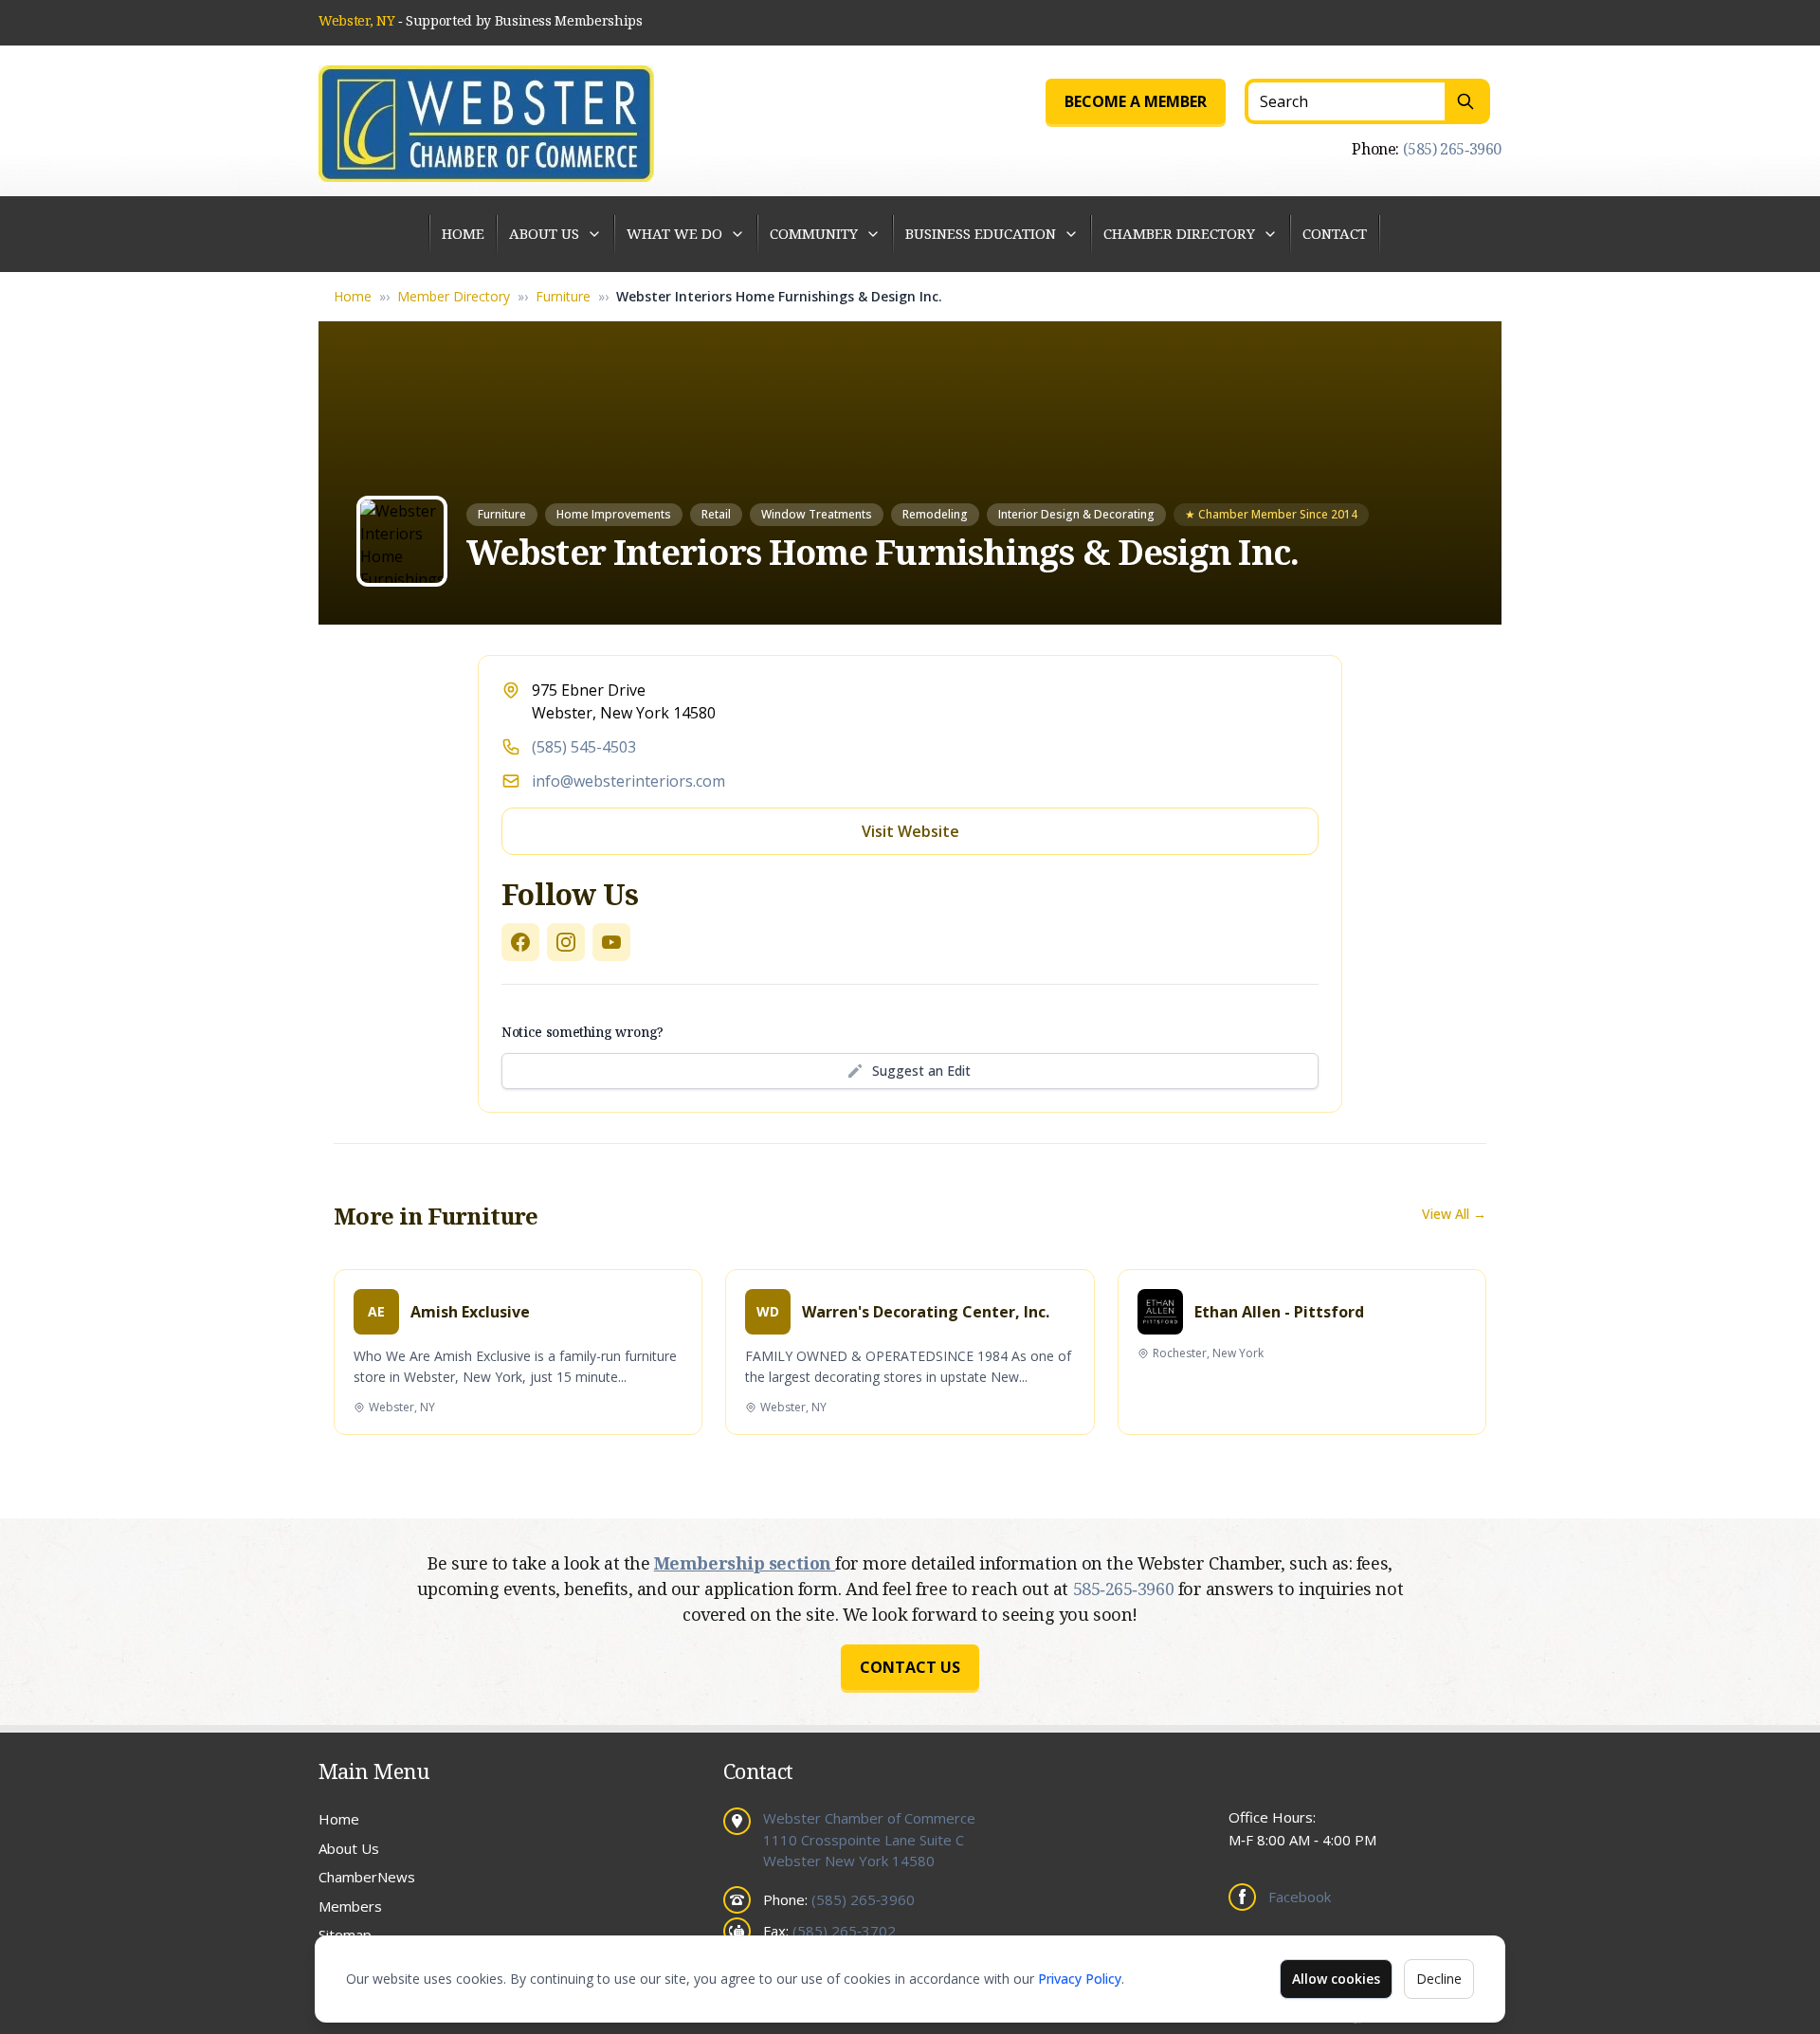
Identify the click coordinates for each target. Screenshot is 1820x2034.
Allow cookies (1336, 1979)
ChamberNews (367, 1877)
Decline (1439, 1979)
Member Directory (454, 296)
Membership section (745, 1563)
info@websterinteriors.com (628, 781)
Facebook (1300, 1897)
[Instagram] (566, 942)
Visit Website (910, 831)
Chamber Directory (1179, 233)
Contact (1335, 233)
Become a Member (1136, 101)
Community (814, 233)
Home (463, 233)
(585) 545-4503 (584, 747)
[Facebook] (520, 942)
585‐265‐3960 (1126, 1589)
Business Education (981, 233)
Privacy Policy (1080, 1979)
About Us (544, 233)
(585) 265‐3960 (1452, 149)
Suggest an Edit (921, 1071)
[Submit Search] (1467, 101)
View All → (1454, 1214)
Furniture (563, 296)
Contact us (910, 1667)
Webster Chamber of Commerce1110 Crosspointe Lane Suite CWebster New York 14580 (869, 1839)
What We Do (674, 233)
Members (350, 1906)
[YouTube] (611, 942)
